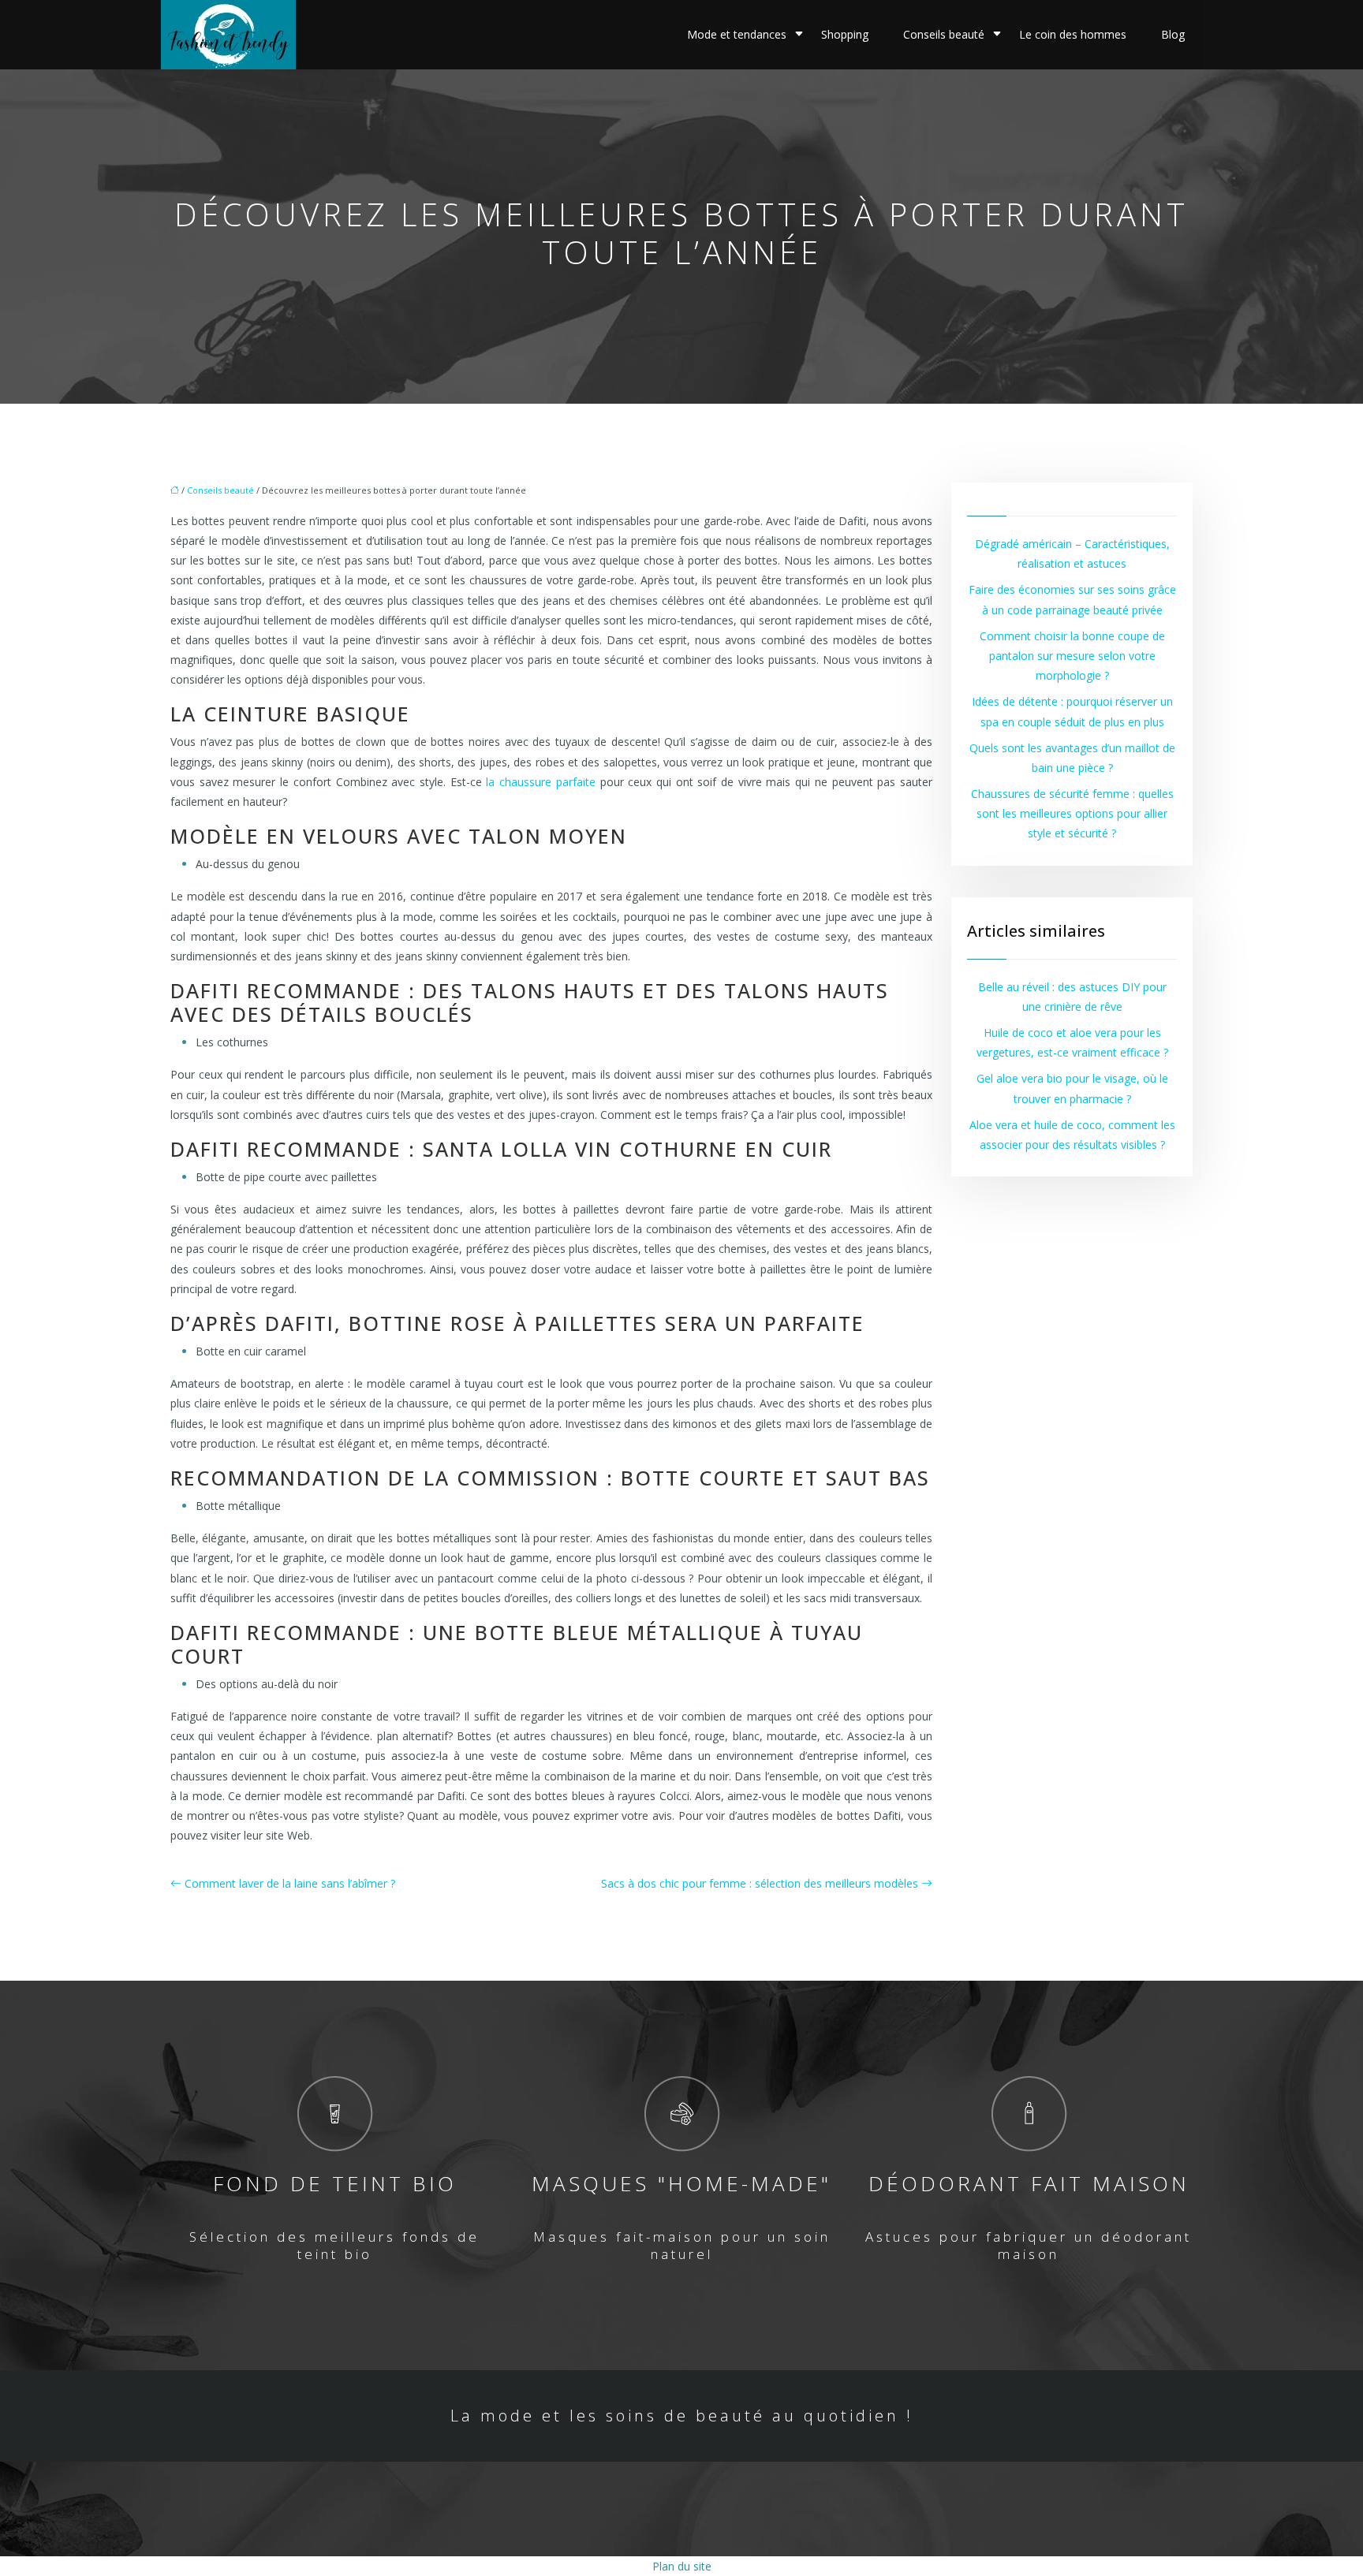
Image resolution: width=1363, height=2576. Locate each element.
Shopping (845, 34)
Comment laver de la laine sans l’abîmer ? (290, 1883)
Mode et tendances (737, 34)
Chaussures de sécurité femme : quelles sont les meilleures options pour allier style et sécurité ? (1072, 813)
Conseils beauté (944, 34)
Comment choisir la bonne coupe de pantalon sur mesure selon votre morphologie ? (1072, 656)
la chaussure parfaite (540, 782)
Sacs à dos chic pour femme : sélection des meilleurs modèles (760, 1883)
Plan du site (682, 2566)
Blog (1173, 34)
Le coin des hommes (1073, 34)
